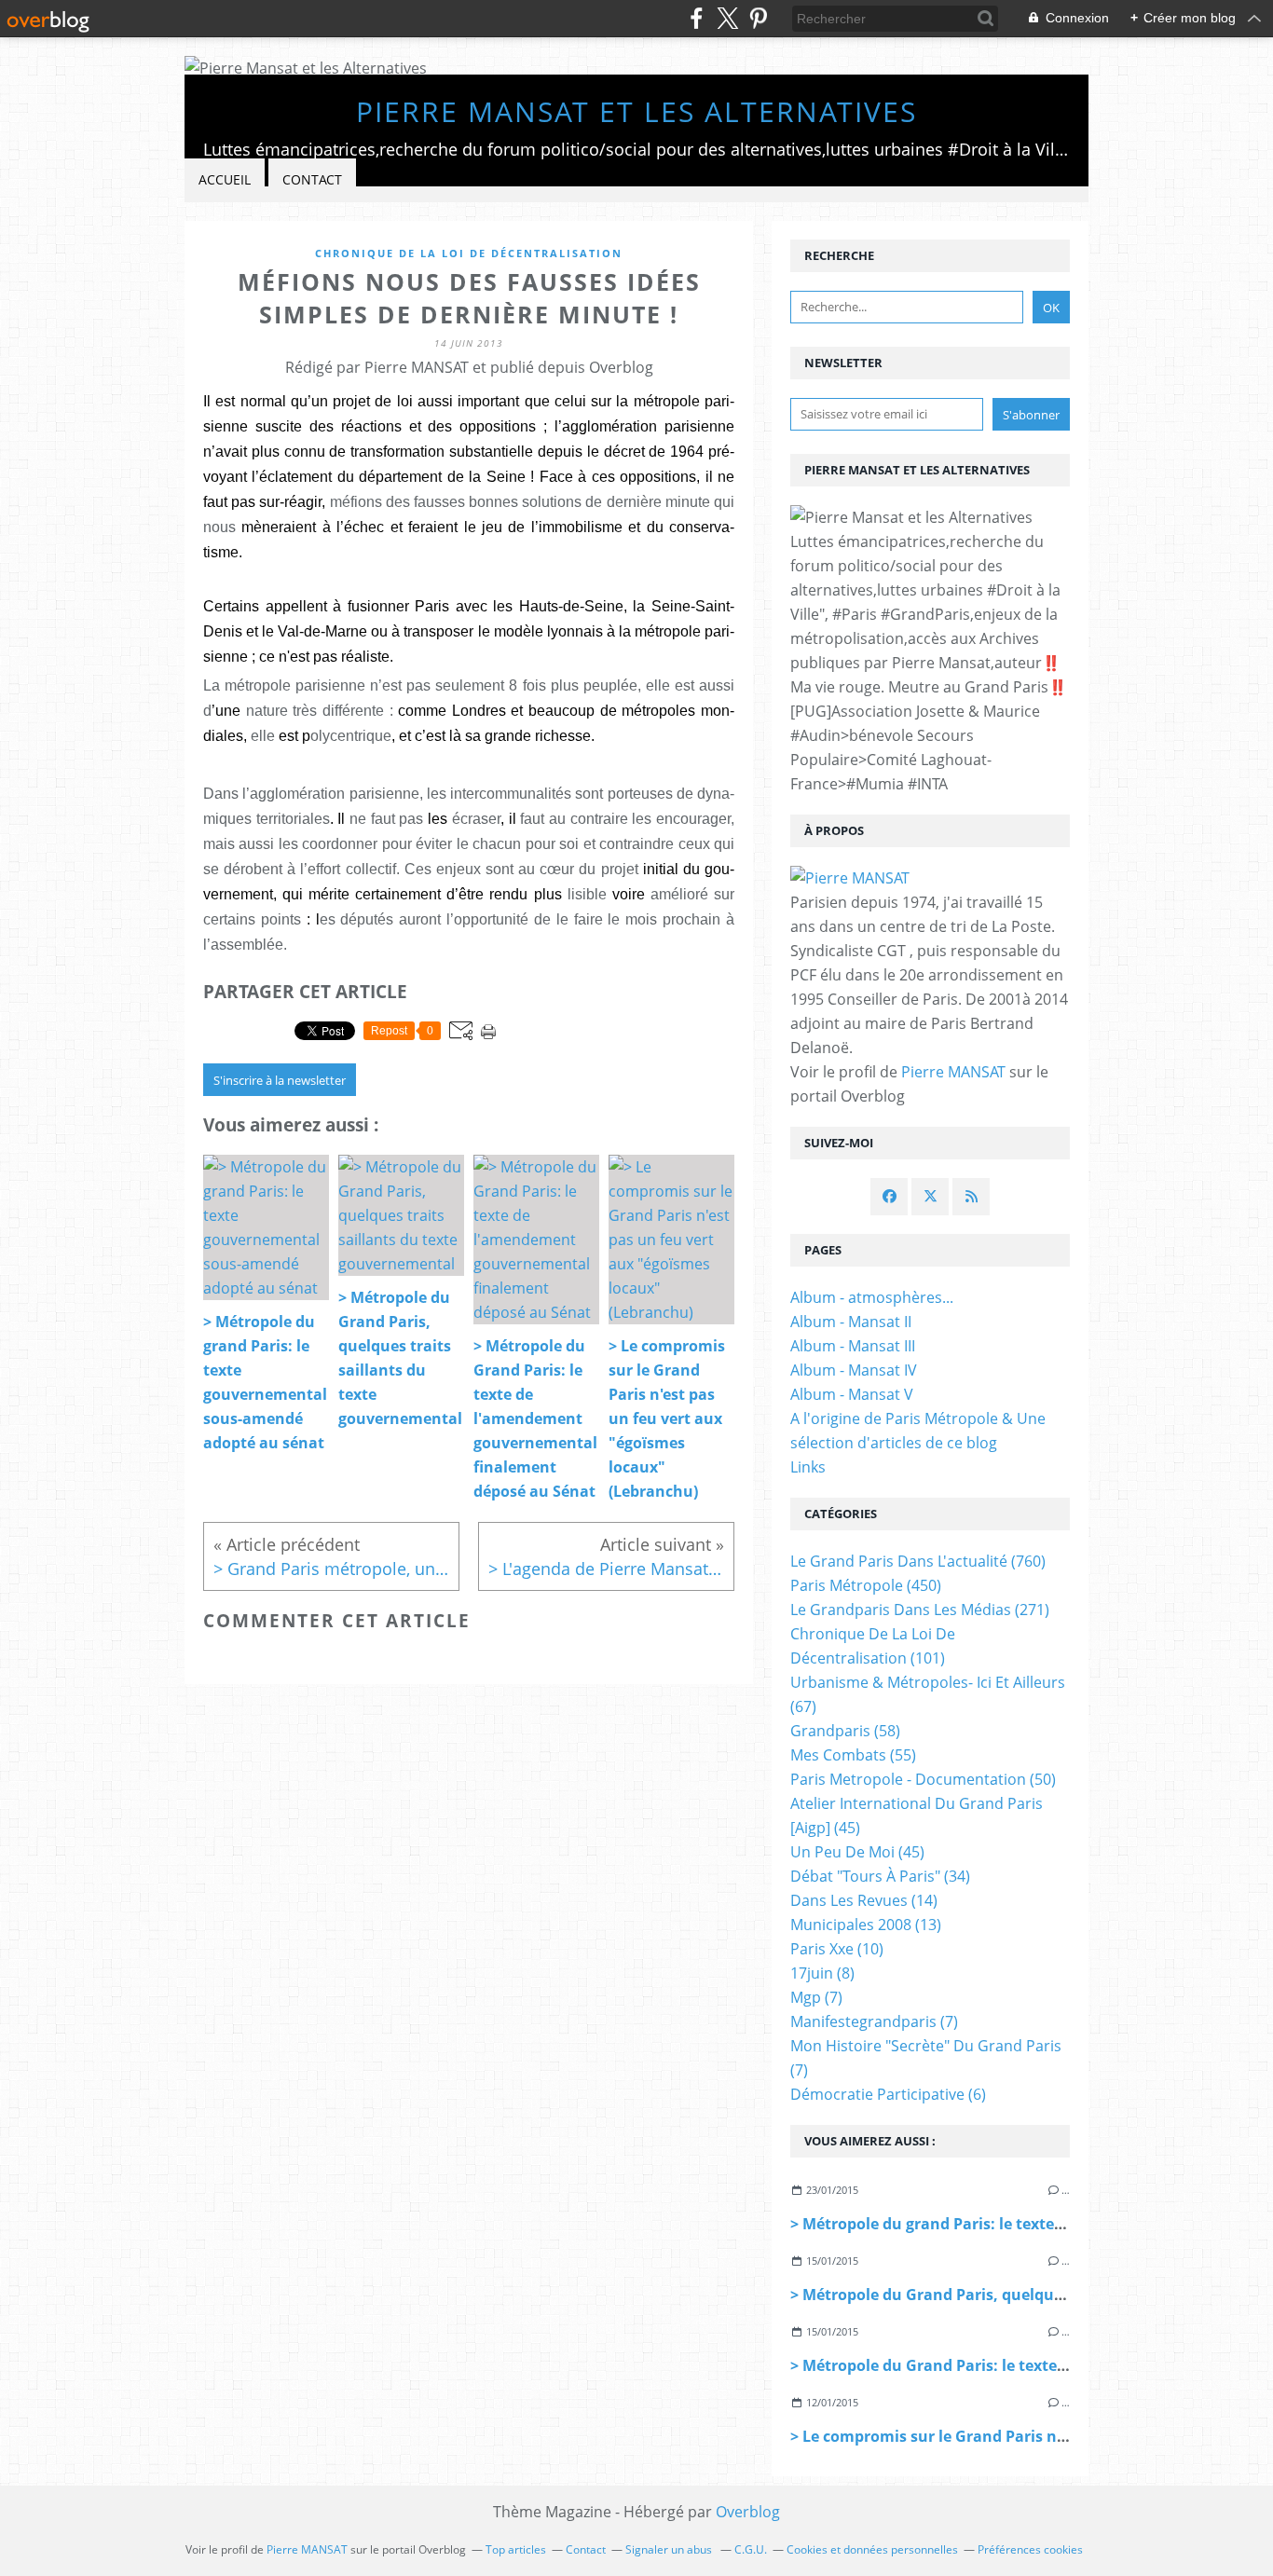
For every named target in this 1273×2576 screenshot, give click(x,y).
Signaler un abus (670, 2549)
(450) (866, 1585)
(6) (888, 2094)
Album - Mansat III (853, 1346)
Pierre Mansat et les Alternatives (636, 111)
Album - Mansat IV (854, 1370)
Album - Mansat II (851, 1322)
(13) (866, 1925)
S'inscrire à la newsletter (280, 1080)
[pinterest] (758, 18)
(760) (918, 1561)
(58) (845, 1731)
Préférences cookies (1030, 2549)
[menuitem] (225, 180)
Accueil (225, 179)
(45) (857, 1852)
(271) (920, 1610)
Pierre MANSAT (953, 1072)
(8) (822, 1973)
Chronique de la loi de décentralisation (469, 253)
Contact (312, 179)
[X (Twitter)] (727, 18)
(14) (864, 1900)
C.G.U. (751, 2549)
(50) (923, 1779)
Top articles (516, 2549)
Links (808, 1467)
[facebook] (697, 18)
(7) (816, 1997)
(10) (837, 1949)
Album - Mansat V (852, 1394)
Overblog (748, 2512)
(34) (880, 1876)
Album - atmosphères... (872, 1297)
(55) (853, 1755)
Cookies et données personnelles (872, 2549)
